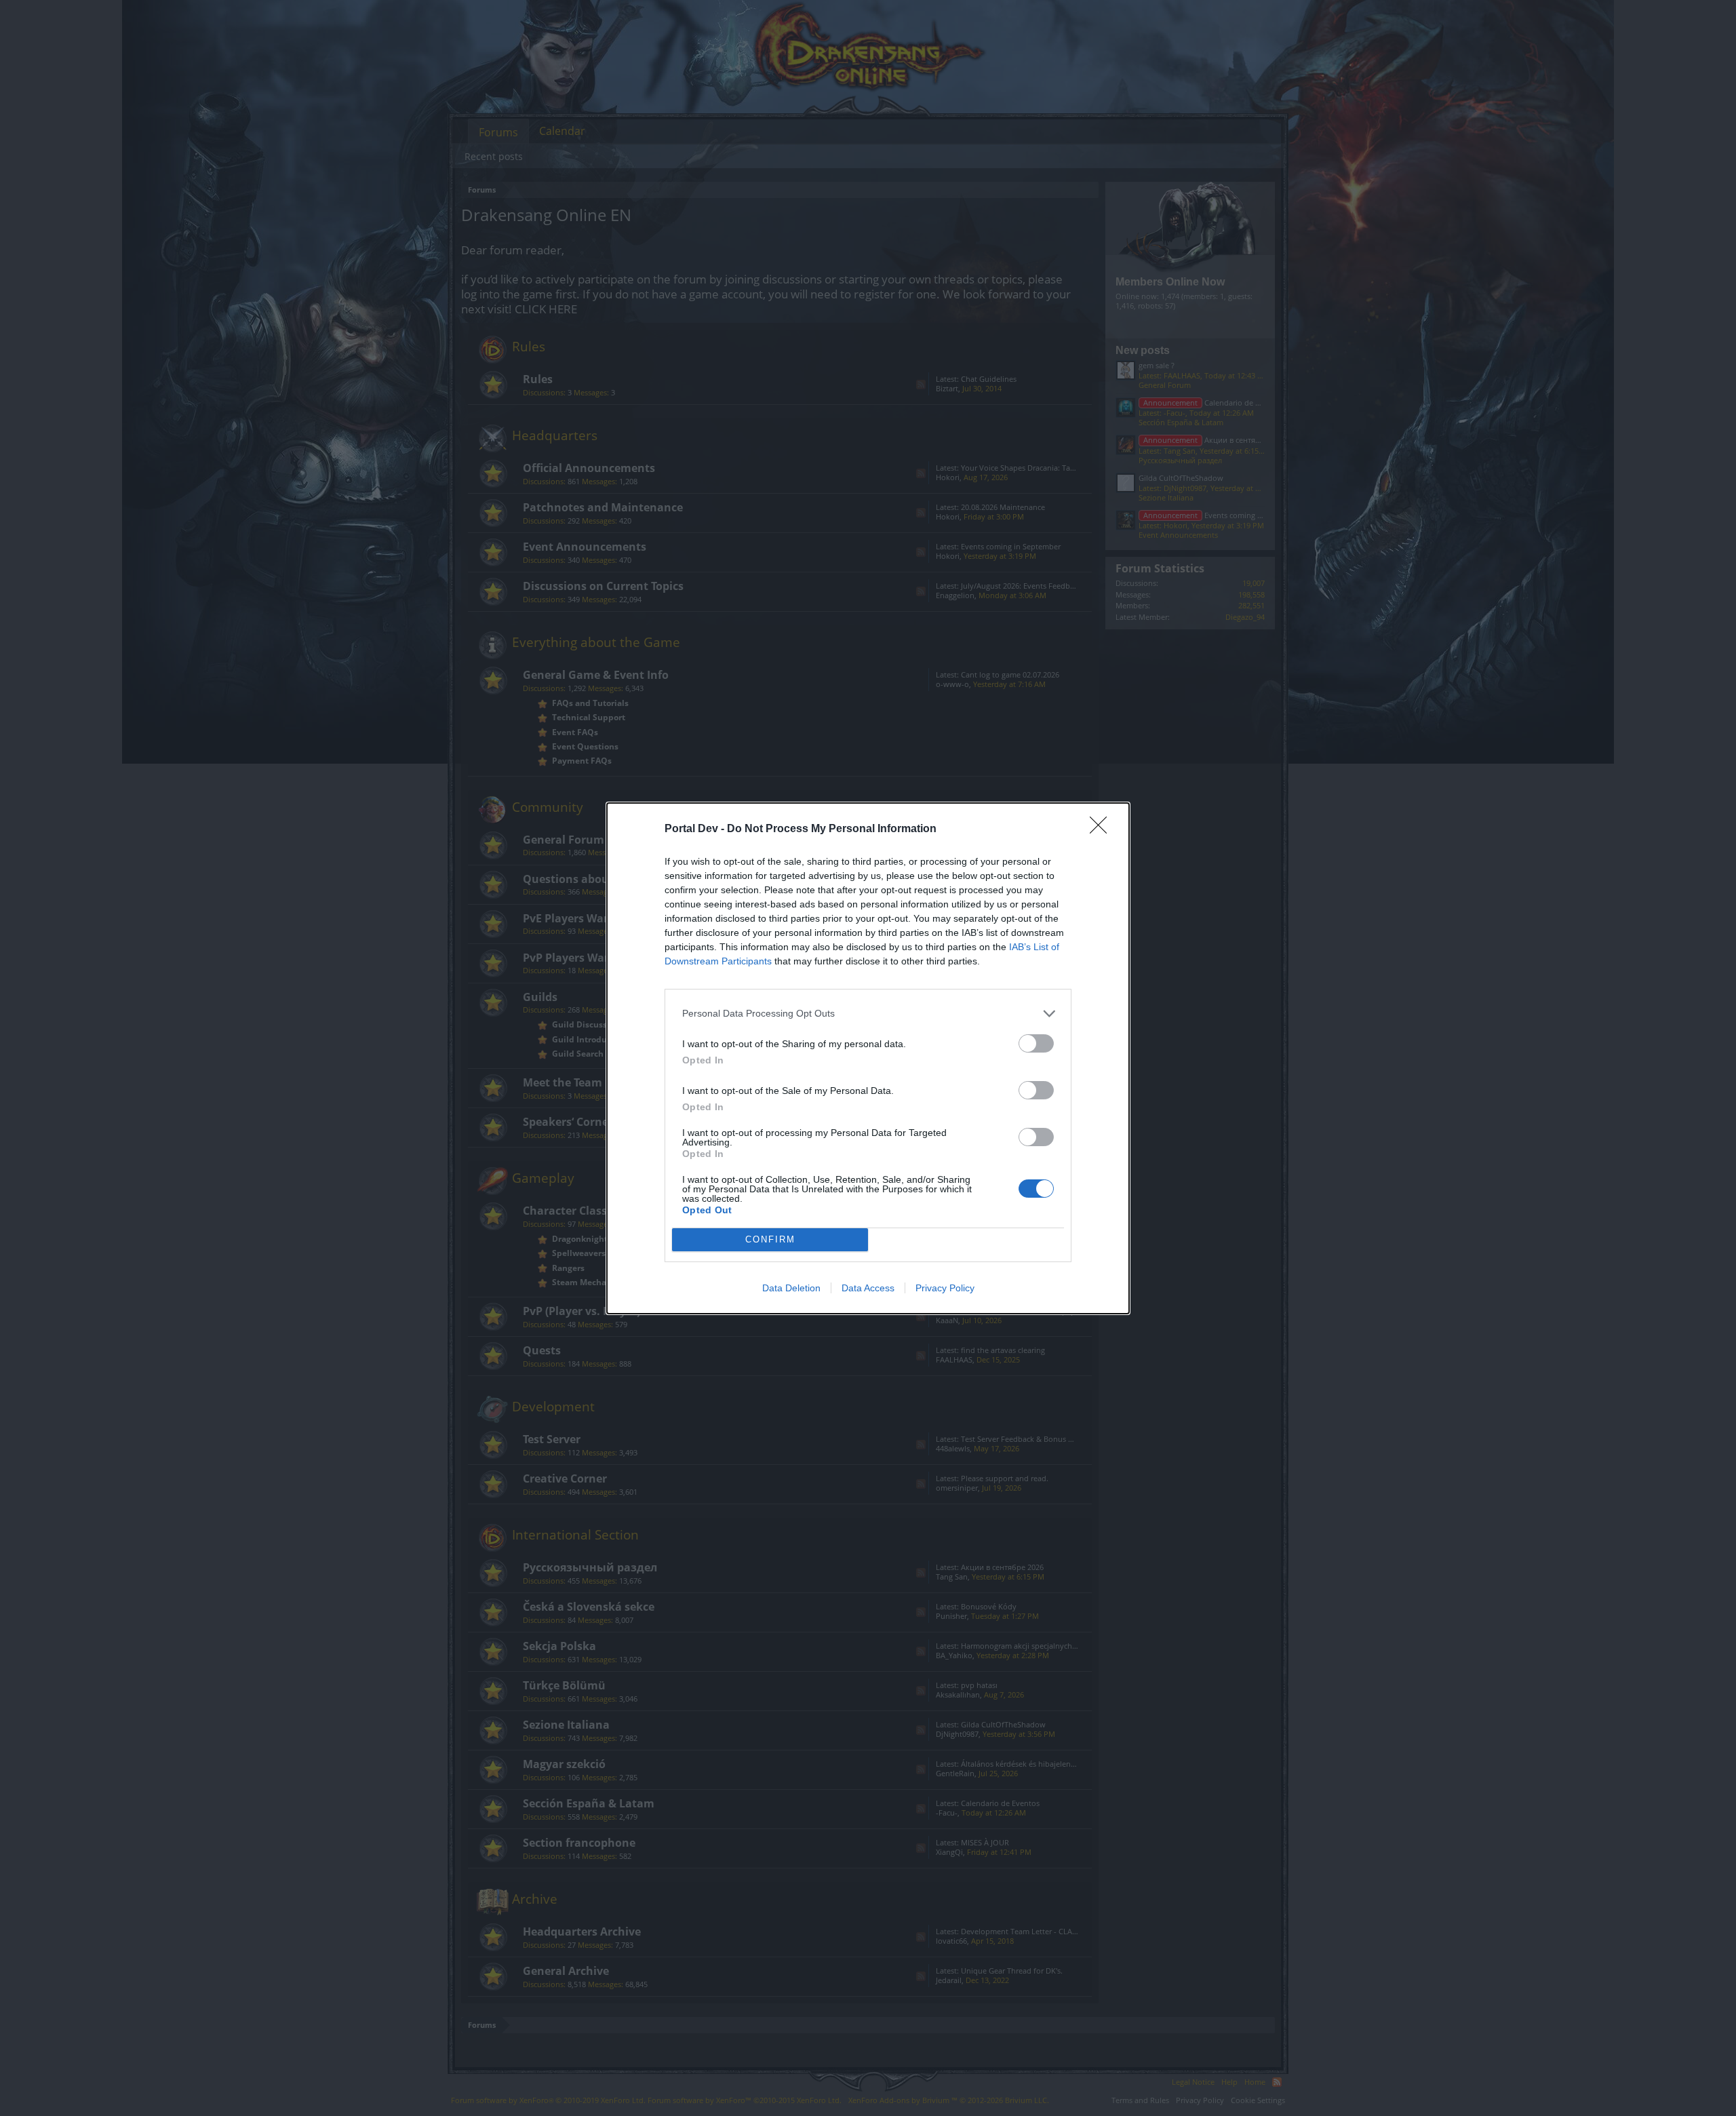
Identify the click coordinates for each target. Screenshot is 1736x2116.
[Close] (1103, 829)
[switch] (1036, 1043)
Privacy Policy (945, 1288)
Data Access (868, 1288)
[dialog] (868, 1058)
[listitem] (868, 1014)
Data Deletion (791, 1288)
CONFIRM (770, 1239)
